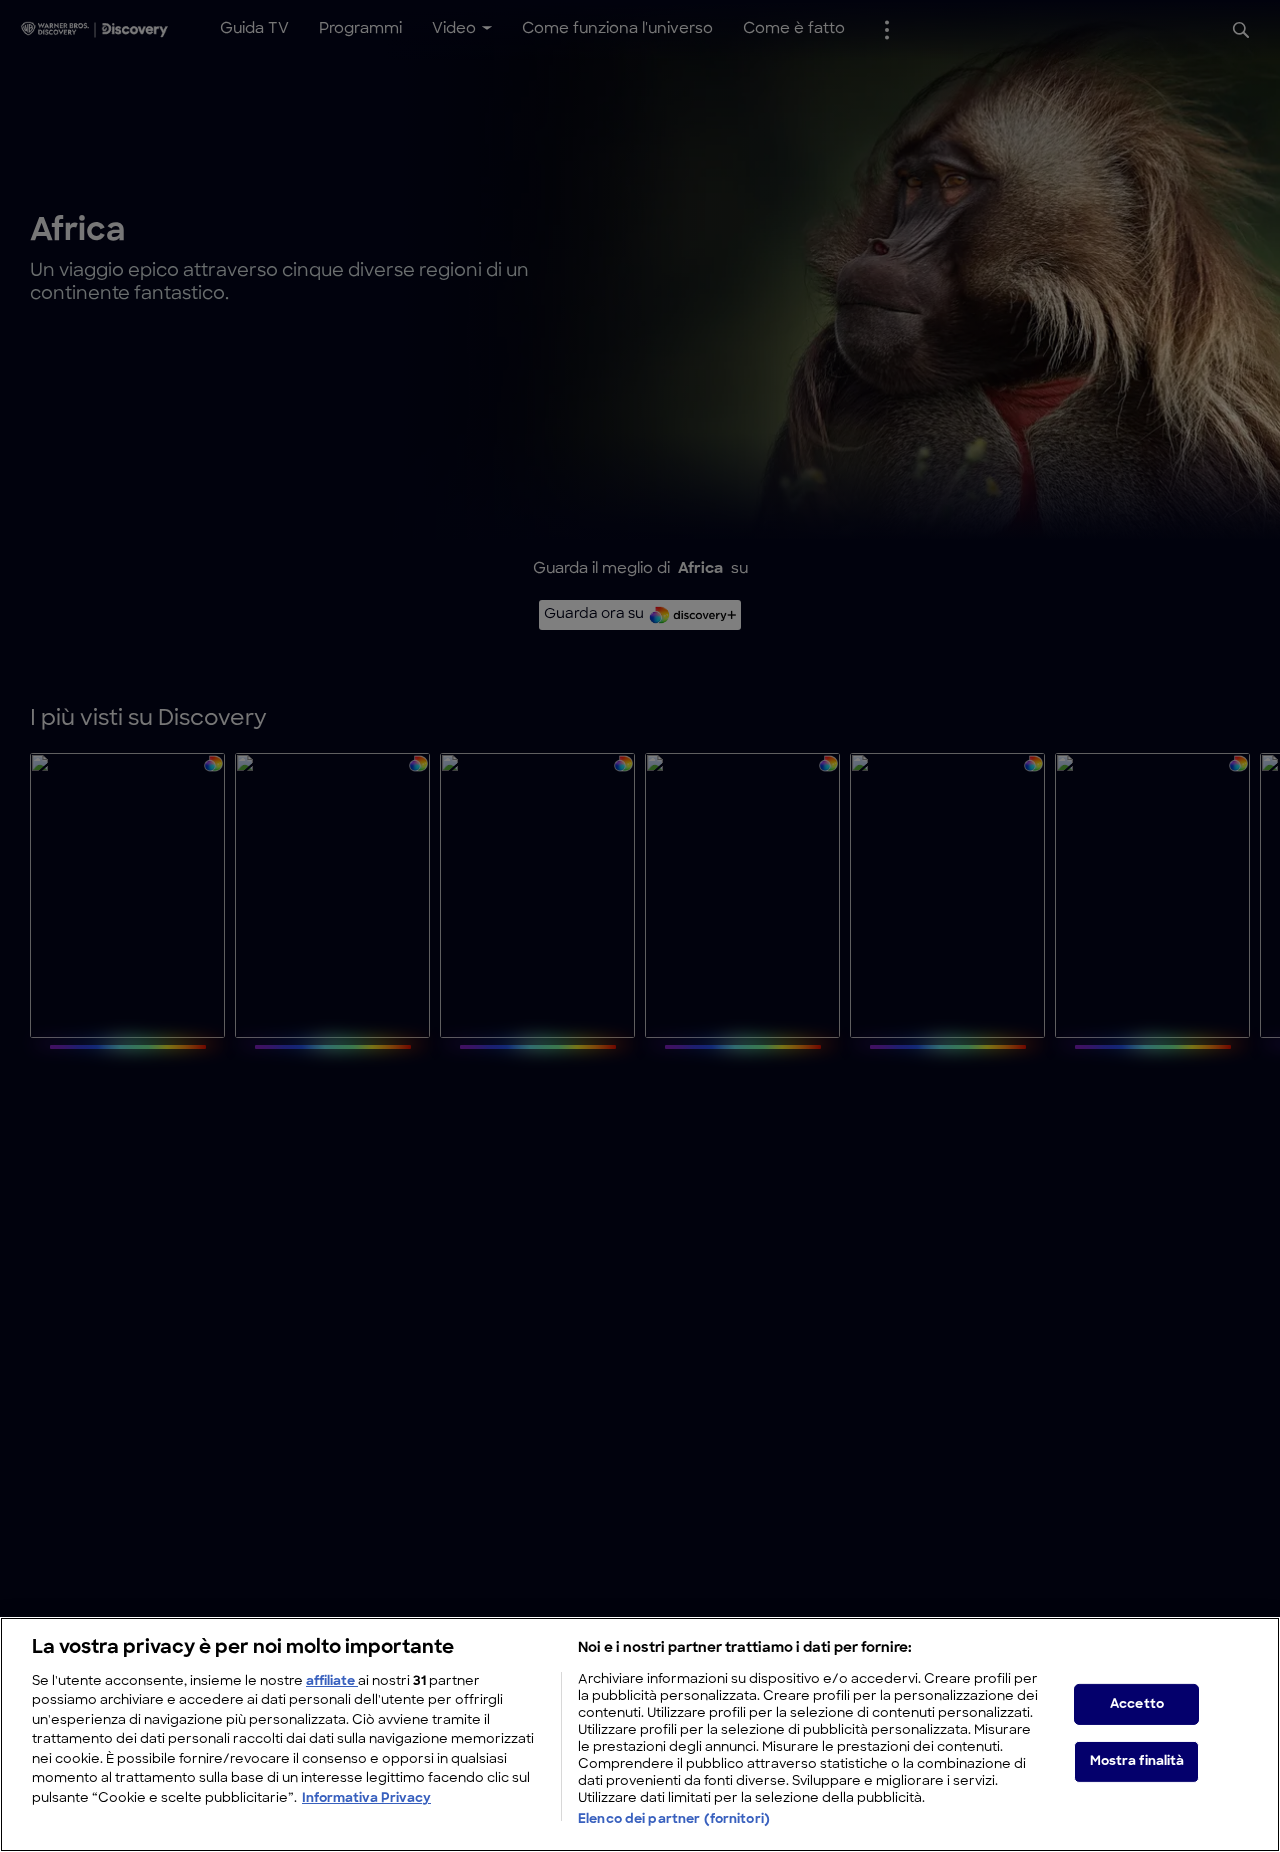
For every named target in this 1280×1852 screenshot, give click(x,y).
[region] (640, 1734)
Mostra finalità (1137, 1761)
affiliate (332, 1681)
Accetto (1137, 1703)
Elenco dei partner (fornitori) (674, 1820)
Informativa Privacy (366, 1798)
